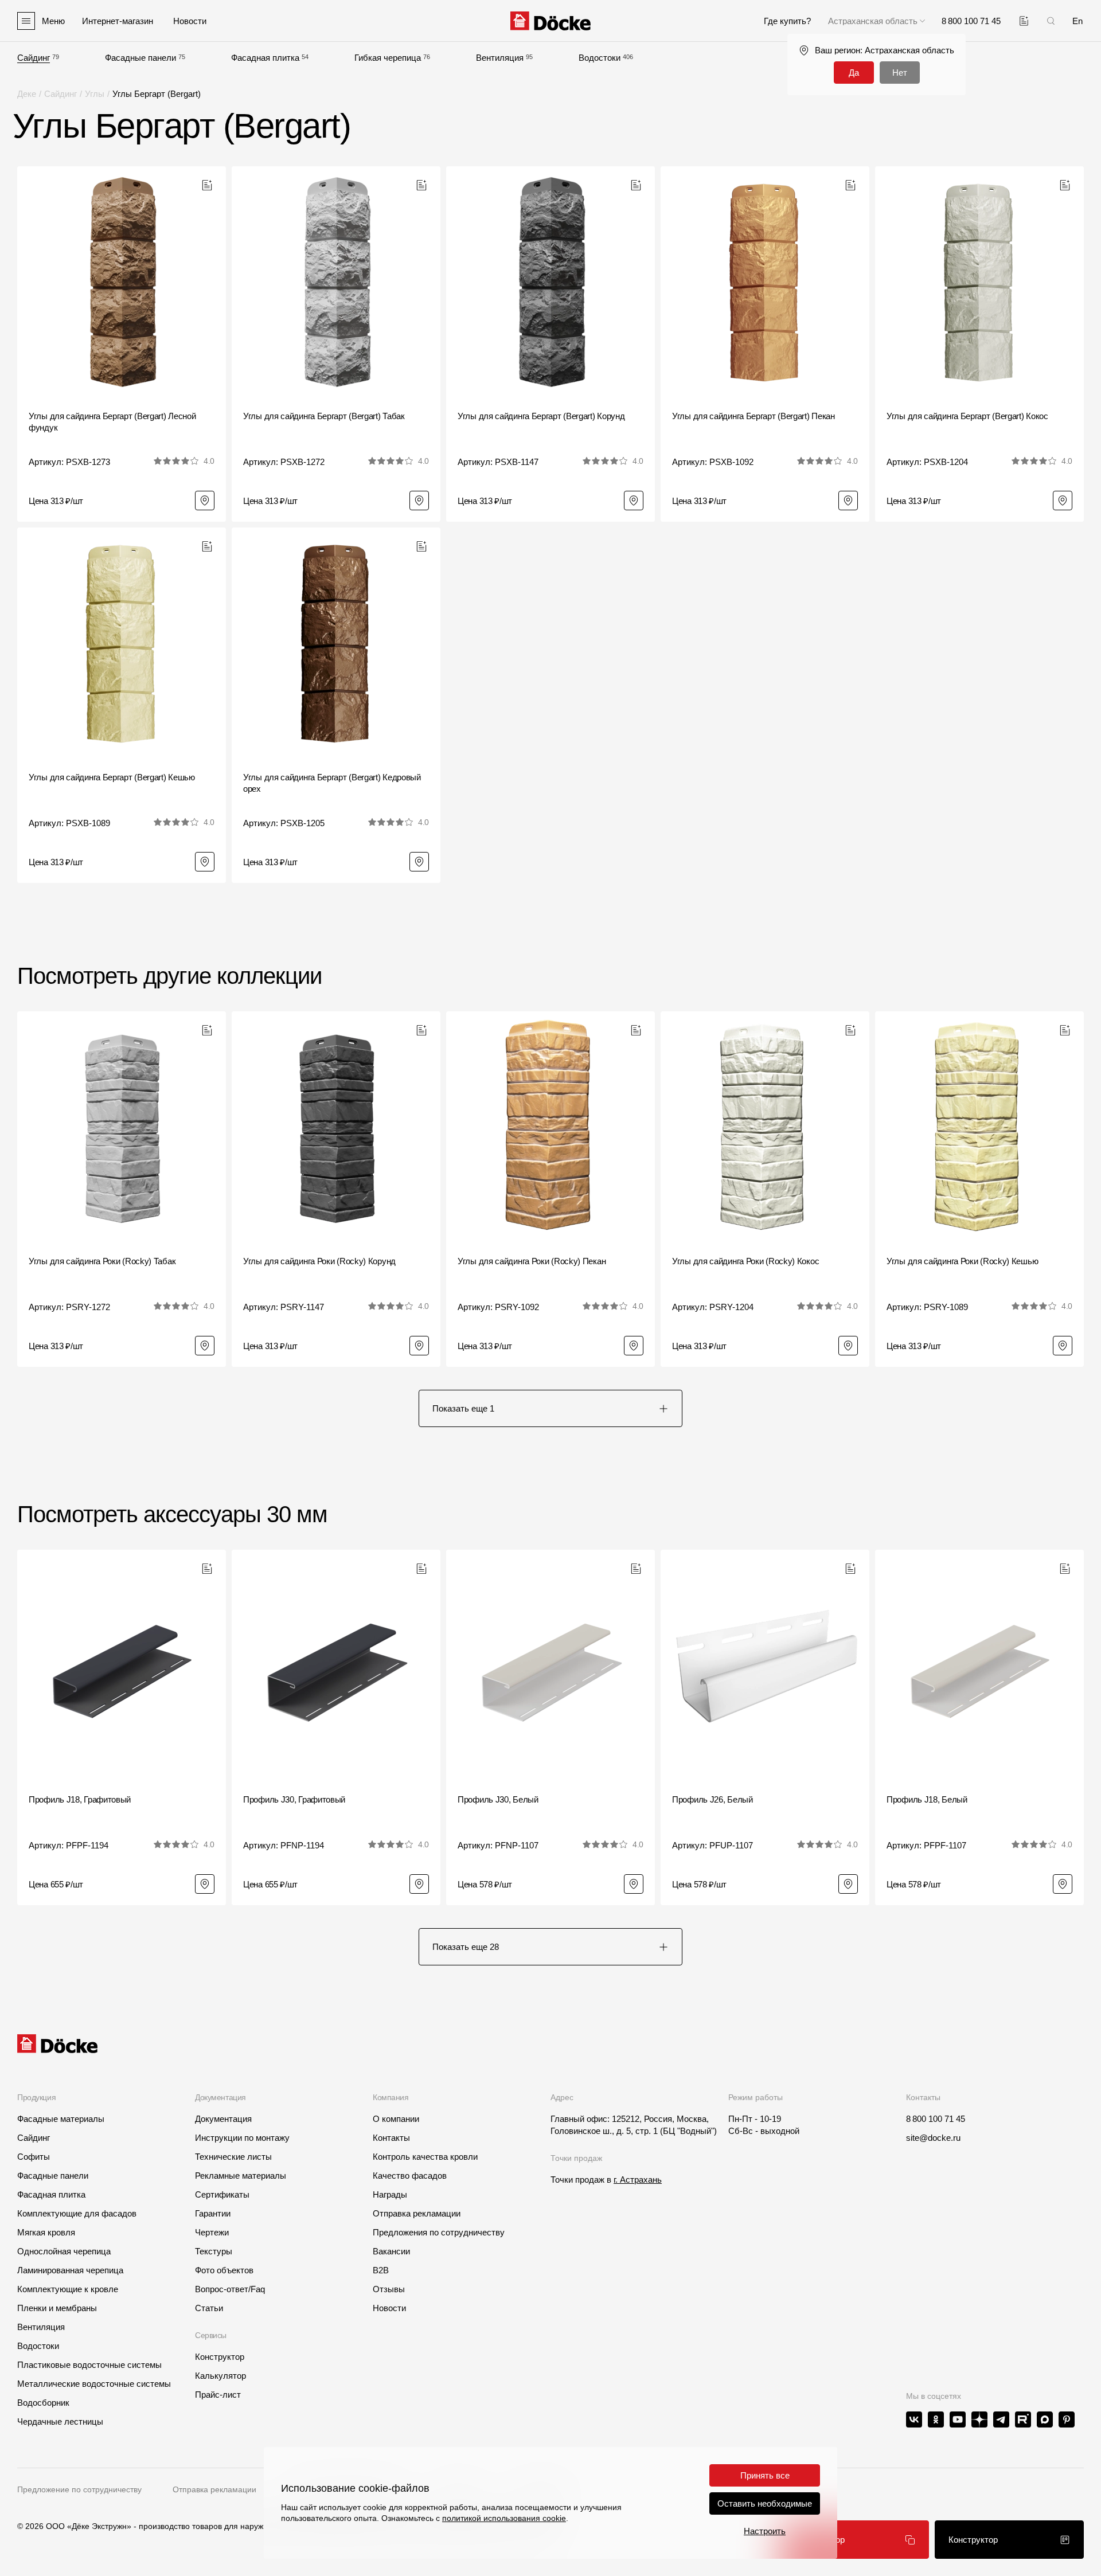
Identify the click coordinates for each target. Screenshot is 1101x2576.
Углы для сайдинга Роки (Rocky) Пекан (532, 1261)
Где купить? (787, 21)
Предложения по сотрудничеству (439, 2232)
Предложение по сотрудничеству (79, 2489)
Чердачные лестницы (60, 2421)
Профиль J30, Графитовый (294, 1799)
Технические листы (233, 2157)
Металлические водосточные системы (94, 2384)
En (1077, 21)
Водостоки (600, 58)
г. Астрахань (638, 2180)
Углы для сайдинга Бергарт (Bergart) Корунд (541, 416)
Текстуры (214, 2251)
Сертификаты (222, 2194)
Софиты (34, 2157)
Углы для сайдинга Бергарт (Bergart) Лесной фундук (112, 422)
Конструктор (220, 2357)
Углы (95, 94)
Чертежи (212, 2232)
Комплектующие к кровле (68, 2289)
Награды (390, 2194)
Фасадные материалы (61, 2119)
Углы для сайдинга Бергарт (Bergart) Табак (324, 416)
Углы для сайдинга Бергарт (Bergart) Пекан (753, 416)
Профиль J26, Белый (712, 1799)
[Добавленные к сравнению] (1024, 21)
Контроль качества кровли (425, 2157)
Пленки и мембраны (57, 2308)
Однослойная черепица (64, 2251)
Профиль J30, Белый (498, 1799)
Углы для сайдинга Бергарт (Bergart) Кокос (967, 416)
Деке (27, 94)
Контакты (391, 2138)
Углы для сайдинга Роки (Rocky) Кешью (962, 1261)
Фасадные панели (140, 58)
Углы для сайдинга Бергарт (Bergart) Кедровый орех (332, 783)
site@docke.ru (933, 2138)
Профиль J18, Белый (927, 1799)
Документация (223, 2119)
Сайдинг (34, 58)
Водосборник (43, 2403)
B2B (381, 2270)
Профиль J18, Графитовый (80, 1799)
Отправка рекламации (417, 2213)
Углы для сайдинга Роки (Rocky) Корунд (319, 1261)
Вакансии (391, 2251)
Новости (389, 2308)
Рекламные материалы (241, 2176)
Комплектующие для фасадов (77, 2213)
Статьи (209, 2308)
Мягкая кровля (46, 2232)
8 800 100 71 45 (936, 2119)
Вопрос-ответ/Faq (230, 2289)
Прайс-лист (218, 2395)
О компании (396, 2119)
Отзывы (389, 2289)
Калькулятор (220, 2376)
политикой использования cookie (504, 2518)
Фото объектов (224, 2270)
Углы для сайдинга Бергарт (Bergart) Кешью (112, 777)
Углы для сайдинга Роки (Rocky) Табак (102, 1261)
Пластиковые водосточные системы (89, 2365)
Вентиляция (500, 58)
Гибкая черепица (388, 58)
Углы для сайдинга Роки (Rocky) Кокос (745, 1261)
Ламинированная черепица (70, 2270)
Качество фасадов (410, 2176)
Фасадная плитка (265, 58)
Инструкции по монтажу (242, 2138)
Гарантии (213, 2213)
